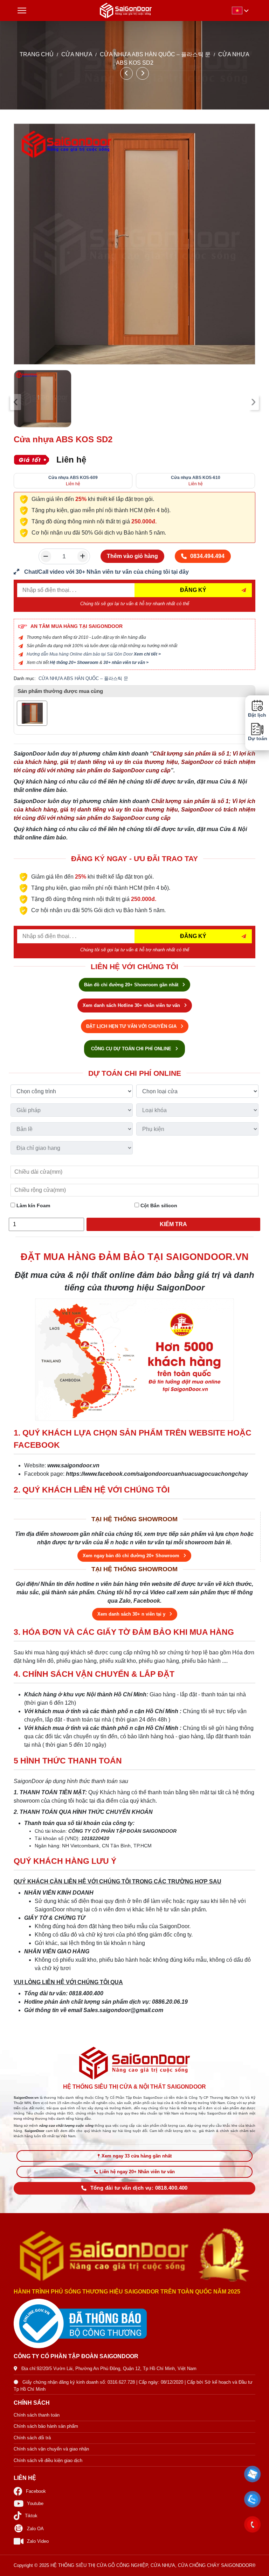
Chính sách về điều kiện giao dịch (48, 2460)
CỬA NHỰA (77, 54)
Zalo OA (35, 2529)
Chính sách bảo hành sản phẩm (46, 2426)
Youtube (35, 2503)
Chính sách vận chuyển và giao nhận (51, 2449)
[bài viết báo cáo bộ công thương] (134, 2324)
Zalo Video (38, 2541)
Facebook (36, 2491)
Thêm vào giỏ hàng (132, 556)
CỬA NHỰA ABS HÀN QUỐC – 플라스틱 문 (155, 54)
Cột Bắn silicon (158, 1205)
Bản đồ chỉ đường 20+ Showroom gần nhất (132, 985)
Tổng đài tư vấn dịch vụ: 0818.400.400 (139, 2188)
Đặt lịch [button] (257, 715)
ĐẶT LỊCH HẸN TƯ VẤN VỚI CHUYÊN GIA (132, 1026)
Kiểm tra (173, 1224)
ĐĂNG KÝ (193, 590)
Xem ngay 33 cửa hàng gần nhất (137, 2156)
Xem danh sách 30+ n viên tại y (132, 1614)
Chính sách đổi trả (32, 2438)
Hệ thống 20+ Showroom (74, 663)
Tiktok (31, 2516)
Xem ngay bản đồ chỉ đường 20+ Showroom (132, 1556)
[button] (253, 2474)
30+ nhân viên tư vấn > (126, 663)
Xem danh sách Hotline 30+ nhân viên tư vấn (132, 1005)
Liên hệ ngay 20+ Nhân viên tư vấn (137, 2172)
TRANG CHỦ (37, 54)
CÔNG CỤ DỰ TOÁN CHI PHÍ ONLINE (132, 1049)
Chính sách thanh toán (37, 2415)
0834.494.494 (207, 556)
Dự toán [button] (257, 739)
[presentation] (16, 402)
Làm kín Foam (33, 1205)
